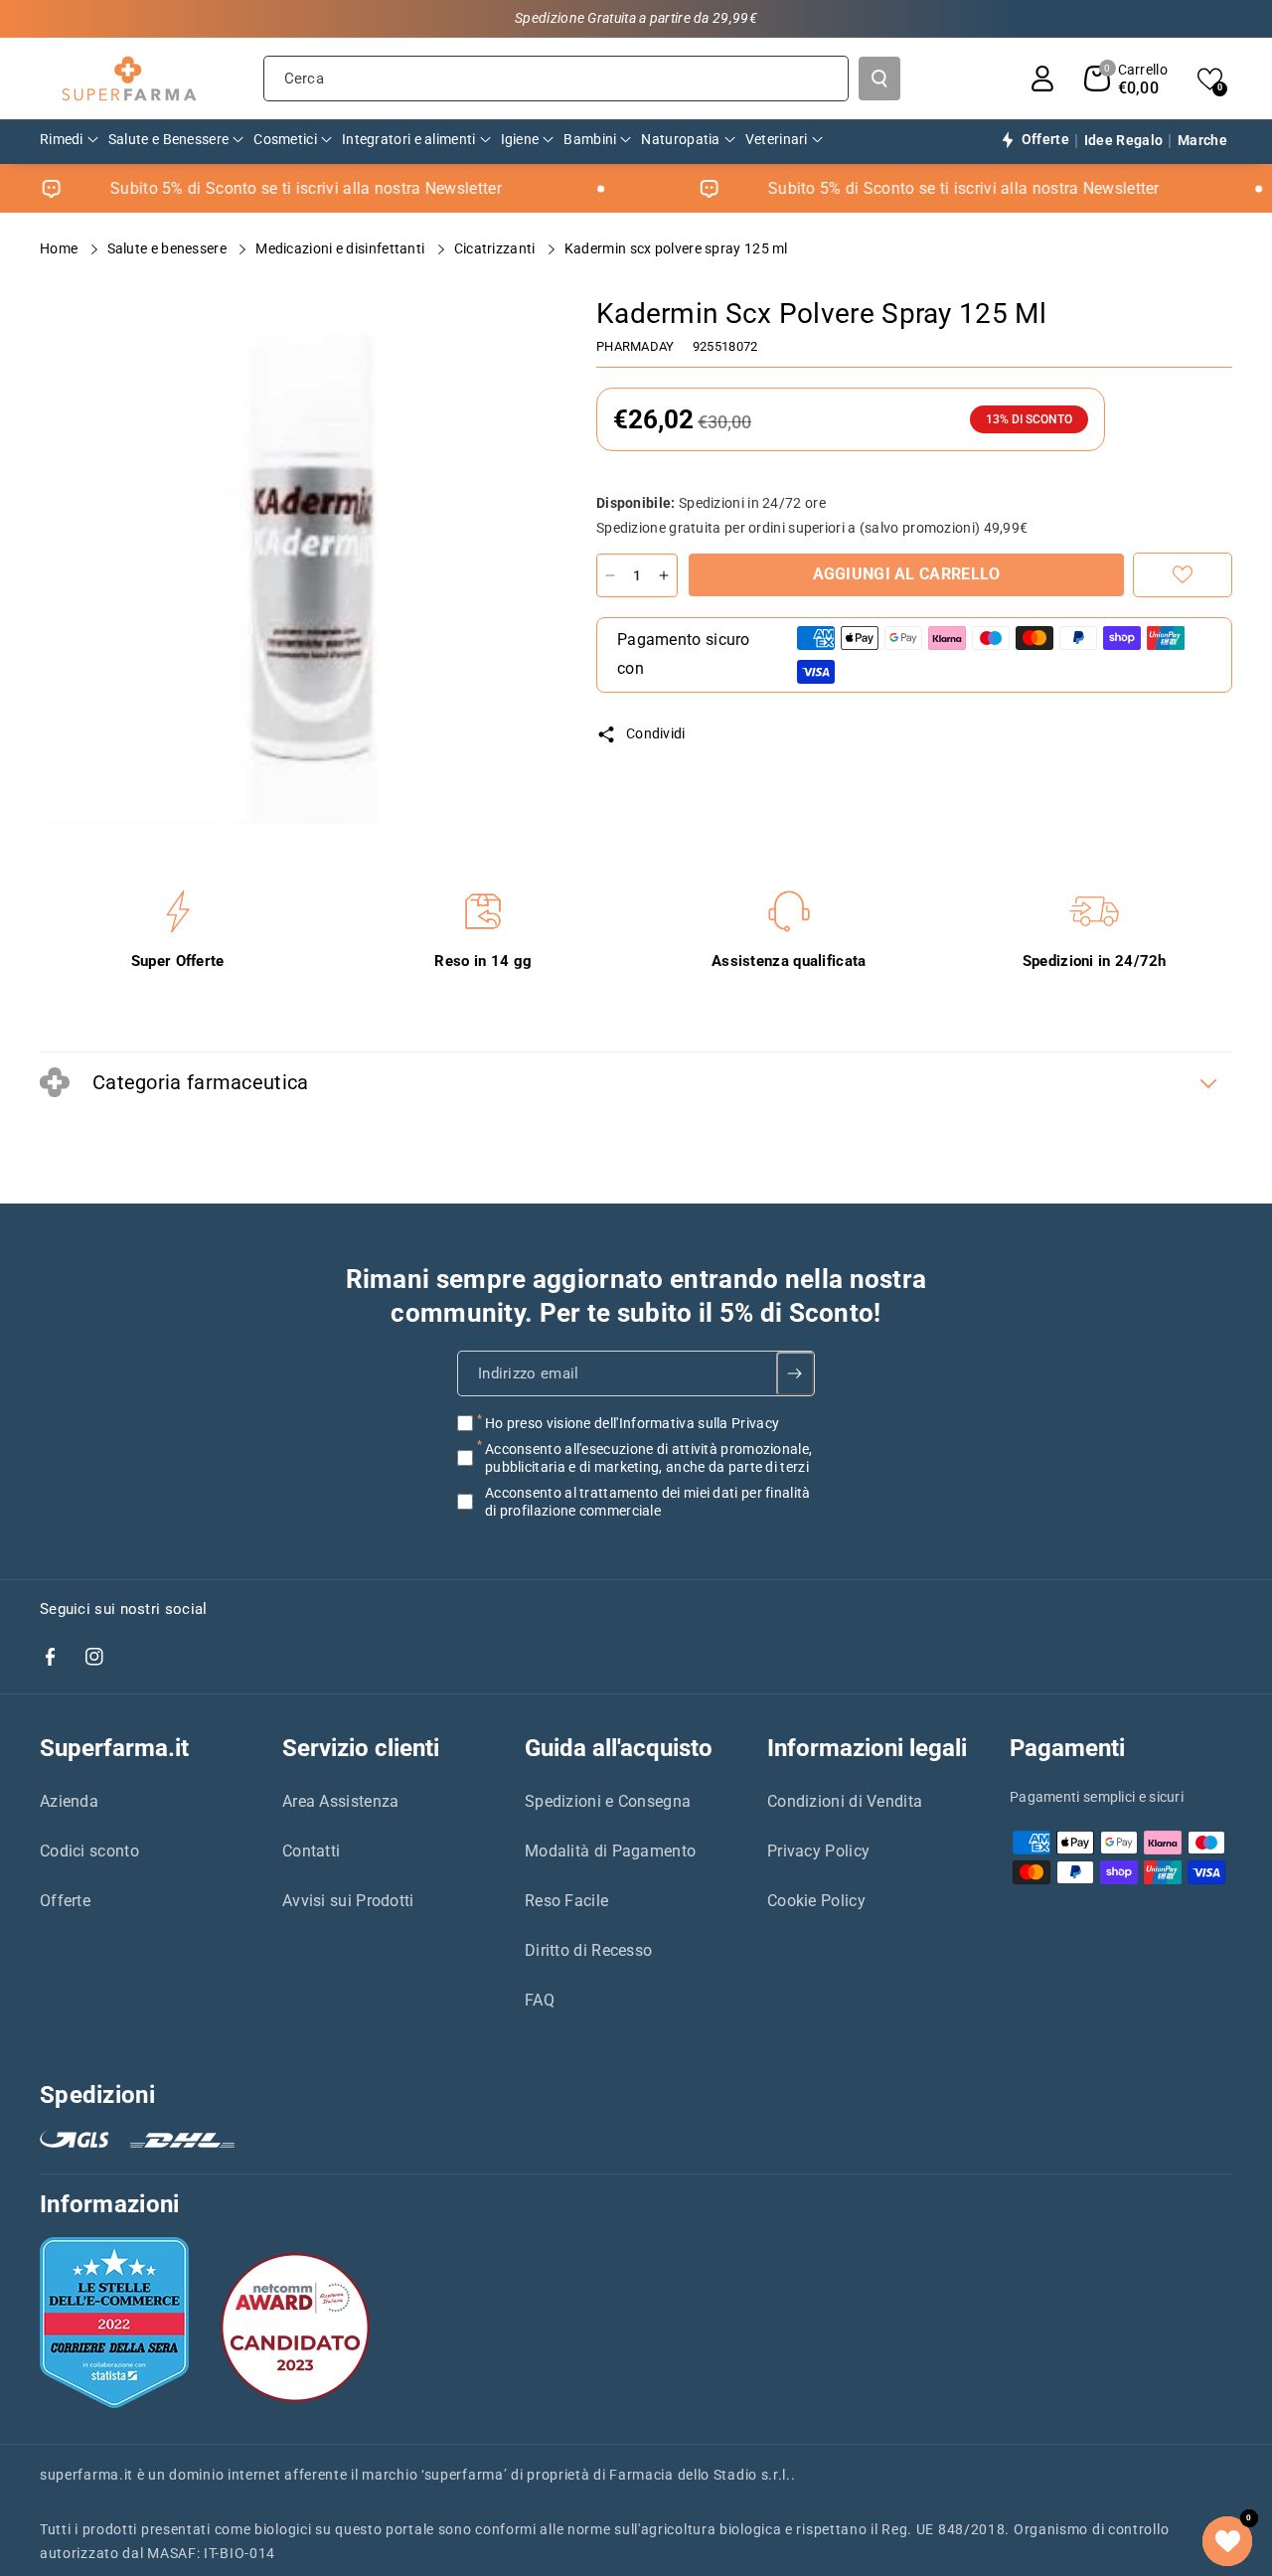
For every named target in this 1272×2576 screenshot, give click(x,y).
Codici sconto (89, 1851)
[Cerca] (879, 79)
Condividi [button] (656, 733)
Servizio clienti (361, 1748)
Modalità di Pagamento (610, 1851)
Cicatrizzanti (496, 248)
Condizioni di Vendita (845, 1801)
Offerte (65, 1901)
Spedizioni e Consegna (608, 1801)
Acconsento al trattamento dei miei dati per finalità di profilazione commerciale (648, 1502)
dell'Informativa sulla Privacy (687, 1422)
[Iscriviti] (795, 1372)
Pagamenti (1067, 1748)
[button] (1126, 79)
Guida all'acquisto (619, 1748)
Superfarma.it (114, 1748)
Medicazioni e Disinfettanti (341, 248)
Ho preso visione (632, 1422)
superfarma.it (86, 2475)
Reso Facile (566, 1901)
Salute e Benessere (169, 248)
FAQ (540, 2000)
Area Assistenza (341, 1801)
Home (61, 248)
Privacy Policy (818, 1851)
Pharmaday (636, 346)
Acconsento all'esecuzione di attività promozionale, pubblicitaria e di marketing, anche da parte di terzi (648, 1457)
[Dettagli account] (1042, 79)
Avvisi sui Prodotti (348, 1901)
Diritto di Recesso (588, 1950)
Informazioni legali (867, 1748)
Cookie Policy (816, 1901)
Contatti (311, 1851)
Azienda (69, 1801)
